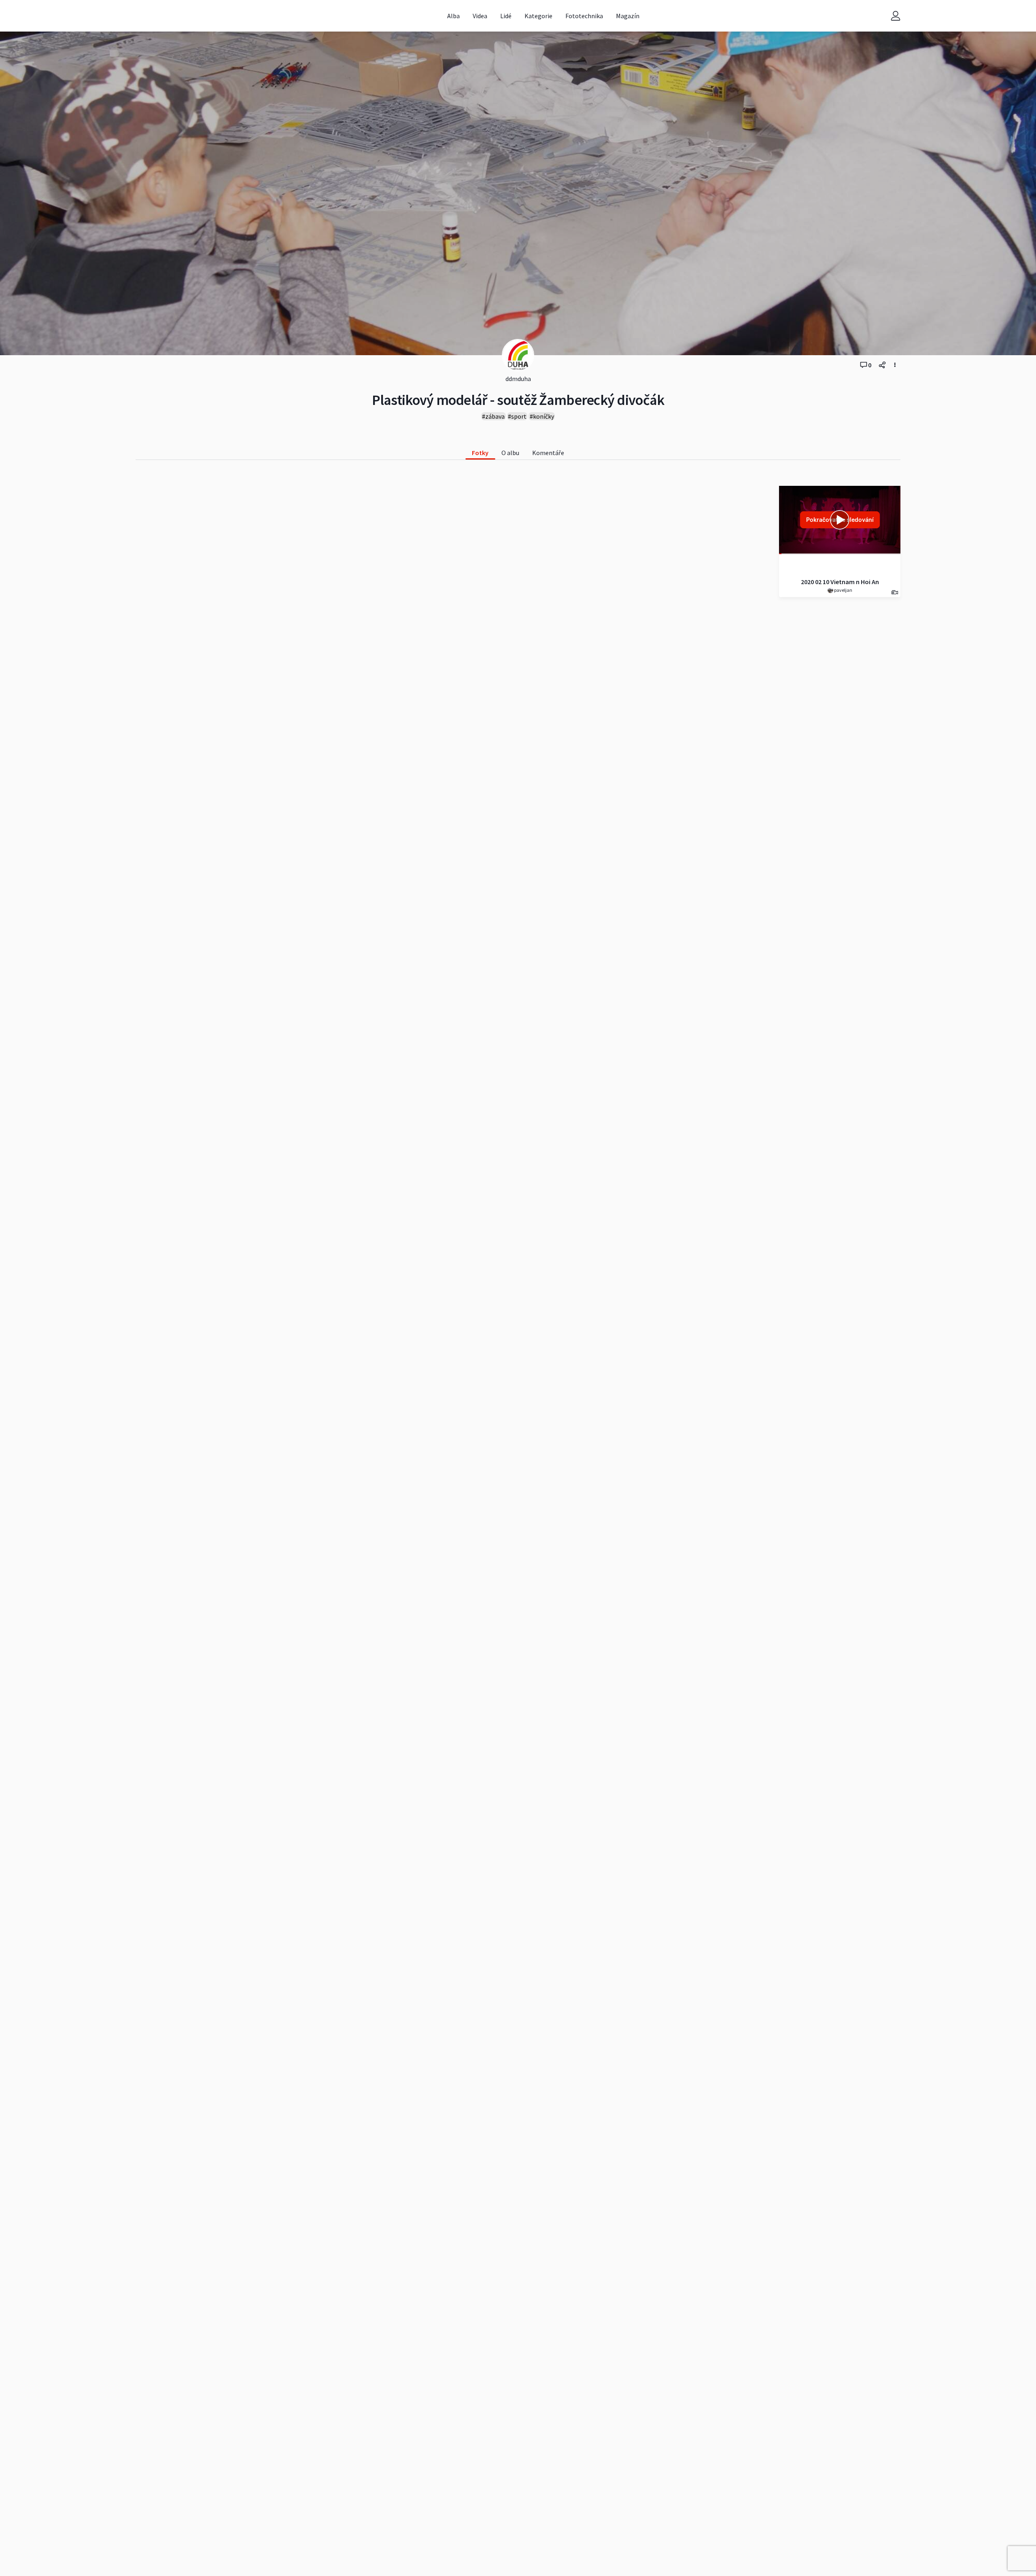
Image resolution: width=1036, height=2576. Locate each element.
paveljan (843, 590)
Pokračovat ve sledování (840, 520)
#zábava (493, 416)
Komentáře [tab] (548, 453)
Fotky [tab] (480, 453)
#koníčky (542, 416)
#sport (517, 416)
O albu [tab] (510, 453)
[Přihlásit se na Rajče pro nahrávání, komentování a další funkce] (896, 16)
